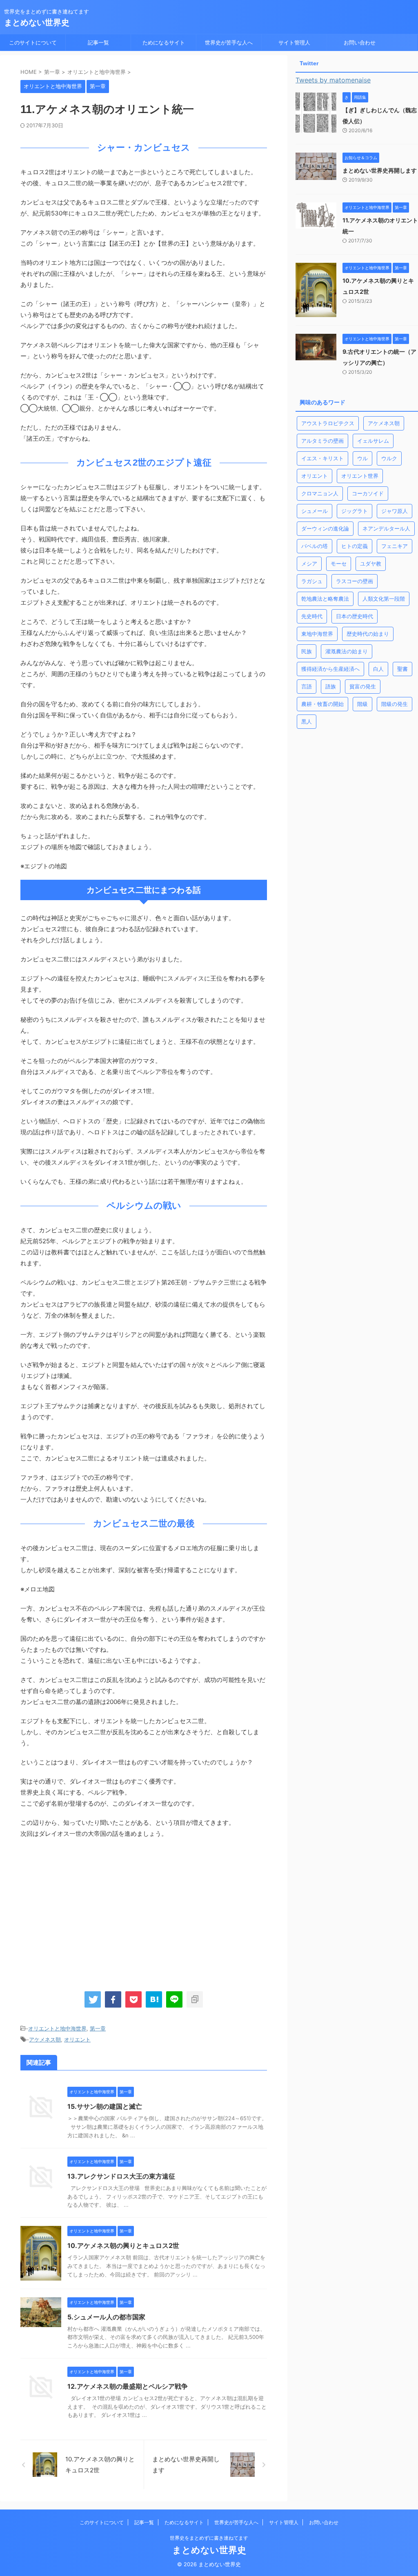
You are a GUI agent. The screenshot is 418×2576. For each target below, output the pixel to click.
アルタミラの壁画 (322, 441)
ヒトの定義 (355, 546)
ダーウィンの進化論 (325, 528)
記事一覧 (98, 42)
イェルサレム (373, 441)
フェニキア (395, 546)
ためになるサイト (164, 42)
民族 (307, 651)
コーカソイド (368, 493)
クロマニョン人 (320, 493)
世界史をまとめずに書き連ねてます (209, 2538)
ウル (362, 458)
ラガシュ (312, 581)
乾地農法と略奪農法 (325, 599)
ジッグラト (355, 511)
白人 (378, 669)
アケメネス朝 (45, 2039)
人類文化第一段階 (384, 599)
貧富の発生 (363, 686)
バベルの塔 (315, 546)
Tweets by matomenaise (333, 80)
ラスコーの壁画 (355, 581)
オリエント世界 (360, 476)
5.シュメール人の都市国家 (106, 2317)
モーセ (339, 564)
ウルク (389, 458)
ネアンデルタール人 (386, 528)
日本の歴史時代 (355, 616)
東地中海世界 (317, 634)
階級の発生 (395, 704)
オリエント (77, 2039)
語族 (331, 686)
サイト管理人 (294, 42)
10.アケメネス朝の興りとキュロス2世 (123, 2245)
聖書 (402, 669)
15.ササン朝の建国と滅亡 (105, 2106)
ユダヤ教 (371, 564)
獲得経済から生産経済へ (330, 669)
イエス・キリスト (322, 458)
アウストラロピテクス (328, 423)
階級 (362, 704)
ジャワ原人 (395, 511)
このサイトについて (33, 42)
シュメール (315, 511)
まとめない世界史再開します (380, 170)
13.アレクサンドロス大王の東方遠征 (121, 2176)
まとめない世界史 (37, 22)
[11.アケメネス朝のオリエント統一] (154, 1999)
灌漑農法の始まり (347, 651)
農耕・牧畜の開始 (322, 704)
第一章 (98, 2028)
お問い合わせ (360, 42)
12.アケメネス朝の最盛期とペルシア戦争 (128, 2386)
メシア (309, 564)
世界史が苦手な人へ (229, 42)
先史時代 (312, 616)
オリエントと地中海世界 (57, 2028)
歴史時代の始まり (368, 634)
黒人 (307, 721)
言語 (307, 686)
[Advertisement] (89, 1913)
